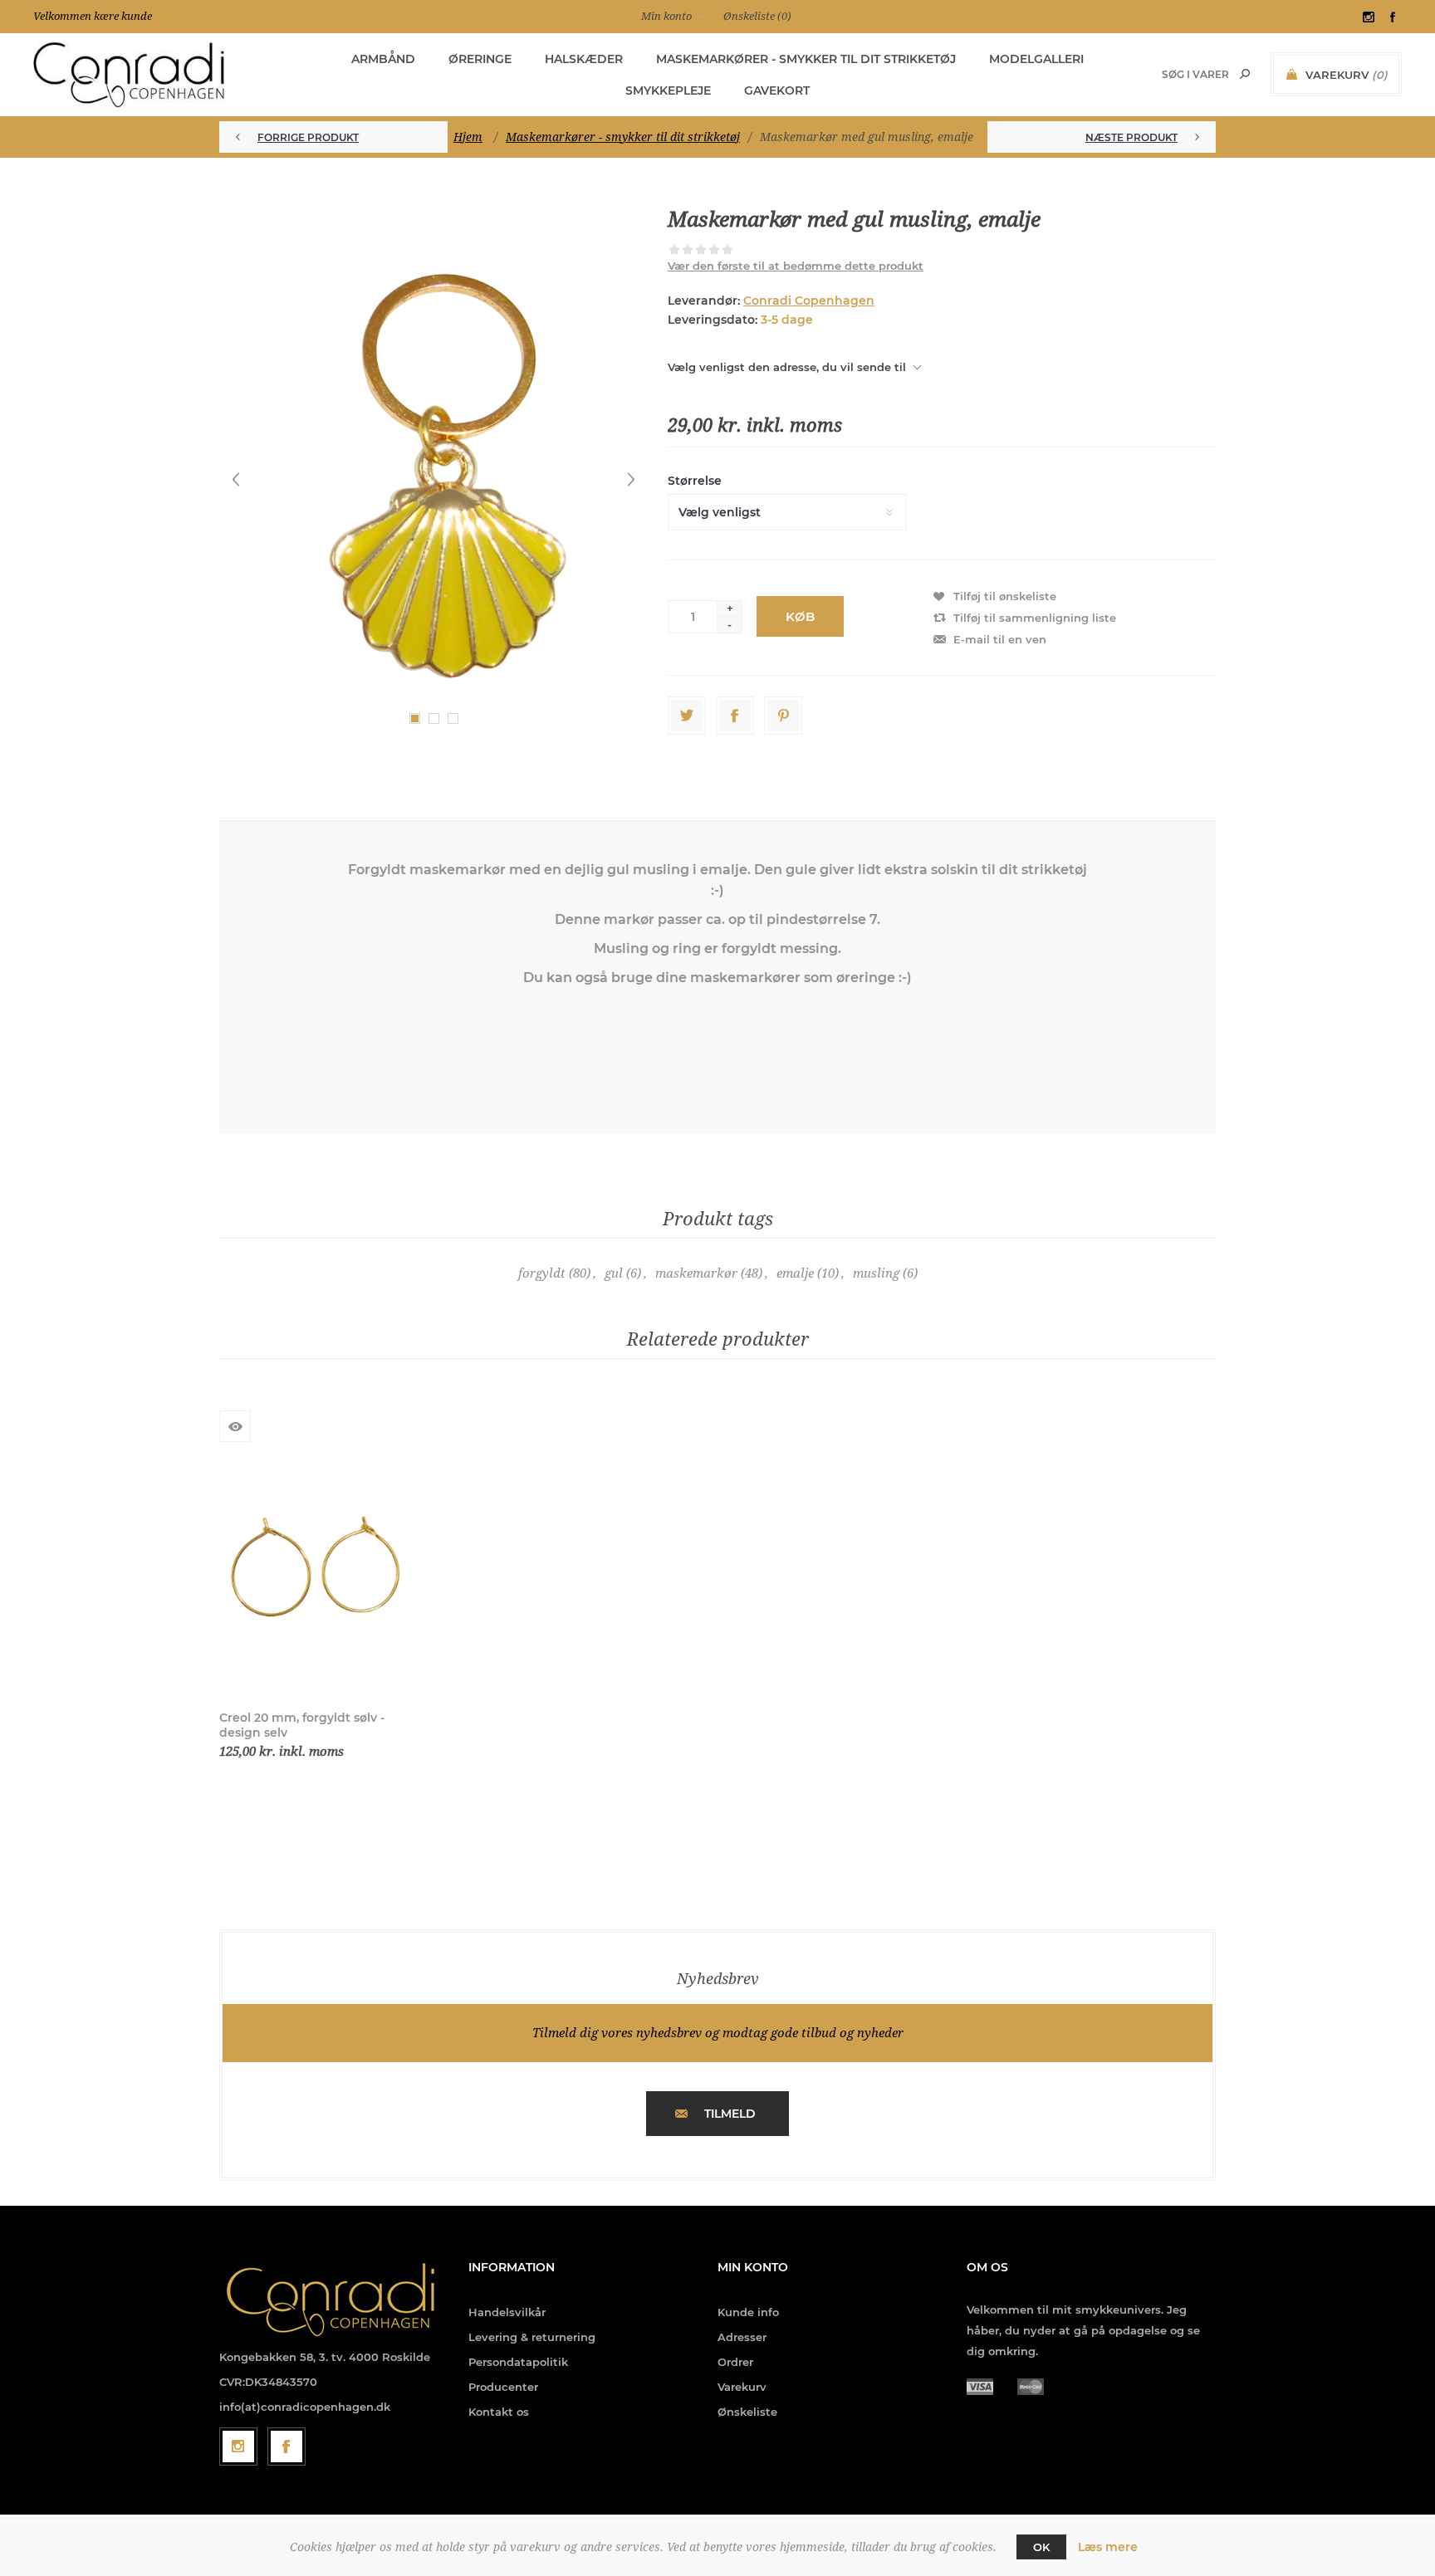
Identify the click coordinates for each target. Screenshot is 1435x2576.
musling (876, 1273)
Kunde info (748, 2312)
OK (1041, 2547)
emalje (795, 1273)
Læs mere (1108, 2547)
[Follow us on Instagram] (238, 2446)
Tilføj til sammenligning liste (1035, 618)
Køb (800, 616)
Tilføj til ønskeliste (1005, 596)
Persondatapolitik (518, 2362)
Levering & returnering (532, 2337)
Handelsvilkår (507, 2312)
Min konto (666, 16)
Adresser (742, 2337)
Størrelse (695, 481)
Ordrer (735, 2362)
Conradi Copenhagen (809, 301)
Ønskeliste (747, 2412)
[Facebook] (287, 2446)
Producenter (503, 2387)
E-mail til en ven (1000, 639)
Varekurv (742, 2387)
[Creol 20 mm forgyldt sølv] (315, 1570)
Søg (1245, 74)
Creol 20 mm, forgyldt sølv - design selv (302, 1725)
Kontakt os (499, 2412)
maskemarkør (696, 1273)
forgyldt (542, 1273)
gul (614, 1273)
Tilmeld (730, 2114)
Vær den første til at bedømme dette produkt (796, 266)
